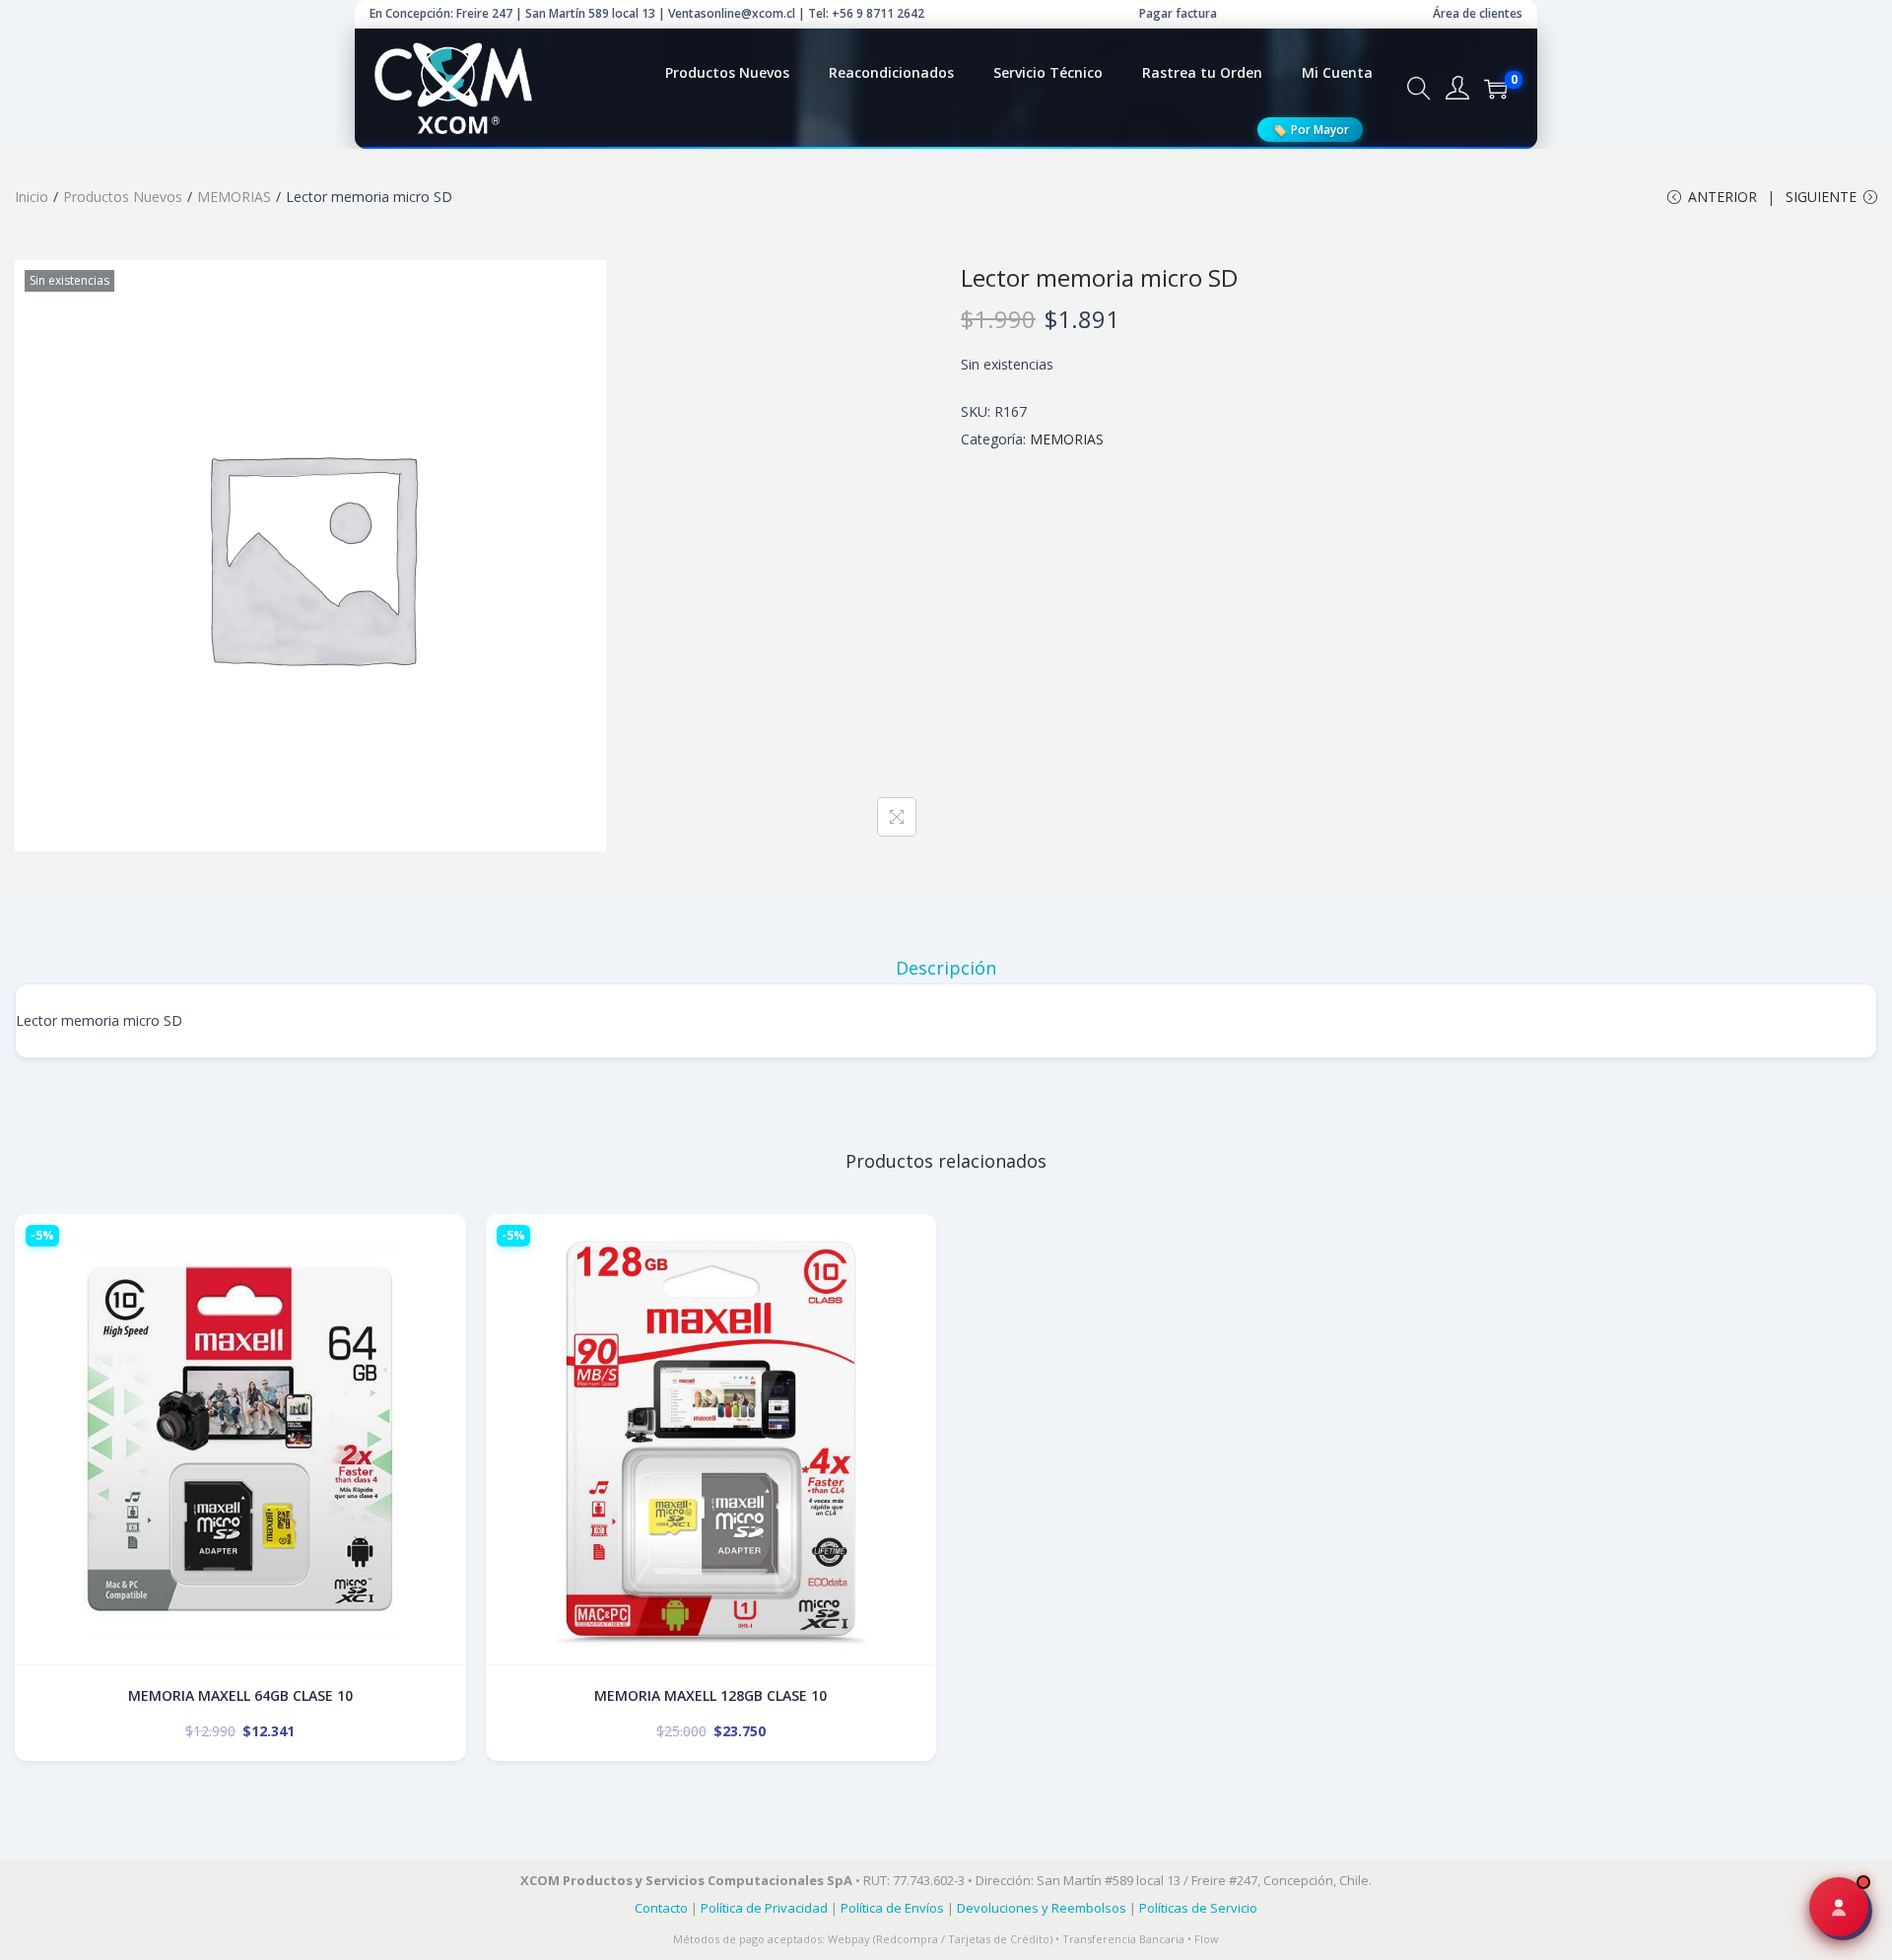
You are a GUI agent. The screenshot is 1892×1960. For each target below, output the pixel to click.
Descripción (946, 968)
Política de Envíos (892, 1908)
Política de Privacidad (764, 1908)
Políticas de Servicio (1198, 1908)
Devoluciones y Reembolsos (1042, 1908)
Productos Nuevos (123, 197)
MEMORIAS (234, 197)
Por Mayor (1310, 129)
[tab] (946, 968)
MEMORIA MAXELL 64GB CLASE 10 (240, 1695)
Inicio (32, 197)
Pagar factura (1178, 13)
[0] (1496, 89)
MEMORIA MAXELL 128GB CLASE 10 (710, 1695)
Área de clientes (1478, 13)
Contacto (661, 1908)
